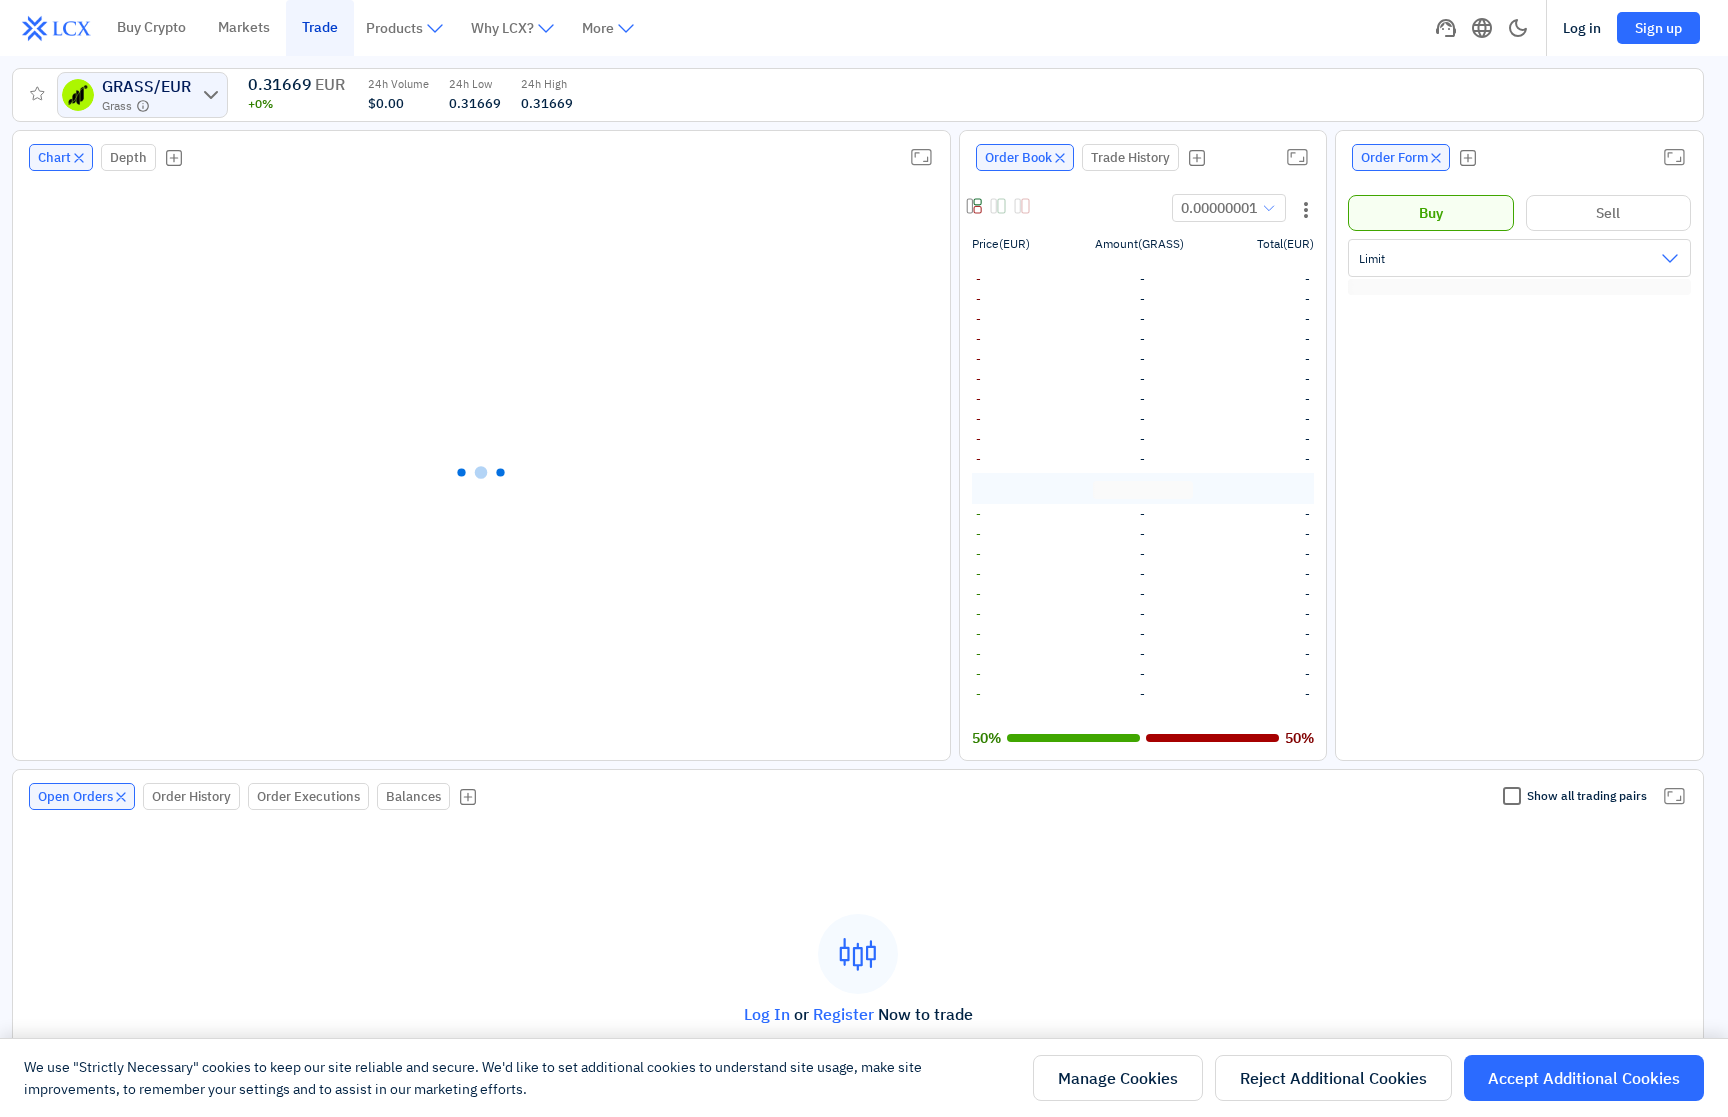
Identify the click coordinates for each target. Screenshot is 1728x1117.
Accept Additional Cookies (1584, 1078)
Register (843, 1014)
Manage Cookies (1118, 1078)
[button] (976, 208)
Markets (244, 27)
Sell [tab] (1608, 213)
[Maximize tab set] (921, 157)
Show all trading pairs (1587, 795)
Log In (767, 1014)
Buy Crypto (151, 27)
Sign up (1658, 28)
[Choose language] (1482, 28)
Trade (320, 27)
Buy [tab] (1431, 213)
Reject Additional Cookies (1333, 1078)
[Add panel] (174, 158)
